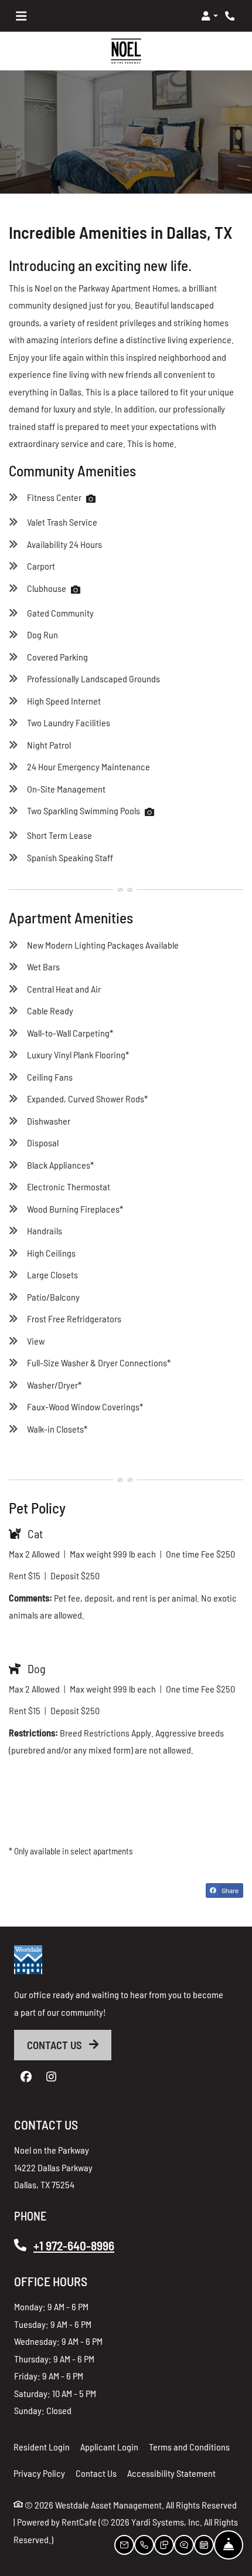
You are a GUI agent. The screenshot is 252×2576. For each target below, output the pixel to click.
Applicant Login (109, 2446)
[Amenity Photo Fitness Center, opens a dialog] (91, 499)
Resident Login (42, 2446)
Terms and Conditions (189, 2446)
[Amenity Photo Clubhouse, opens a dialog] (76, 590)
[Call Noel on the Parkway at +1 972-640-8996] (231, 16)
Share (229, 1891)
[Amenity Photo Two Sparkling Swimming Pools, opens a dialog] (149, 813)
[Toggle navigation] (21, 16)
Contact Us (56, 2045)
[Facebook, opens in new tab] (26, 2077)
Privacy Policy (39, 2473)
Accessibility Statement (171, 2473)
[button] (210, 16)
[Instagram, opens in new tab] (51, 2077)
